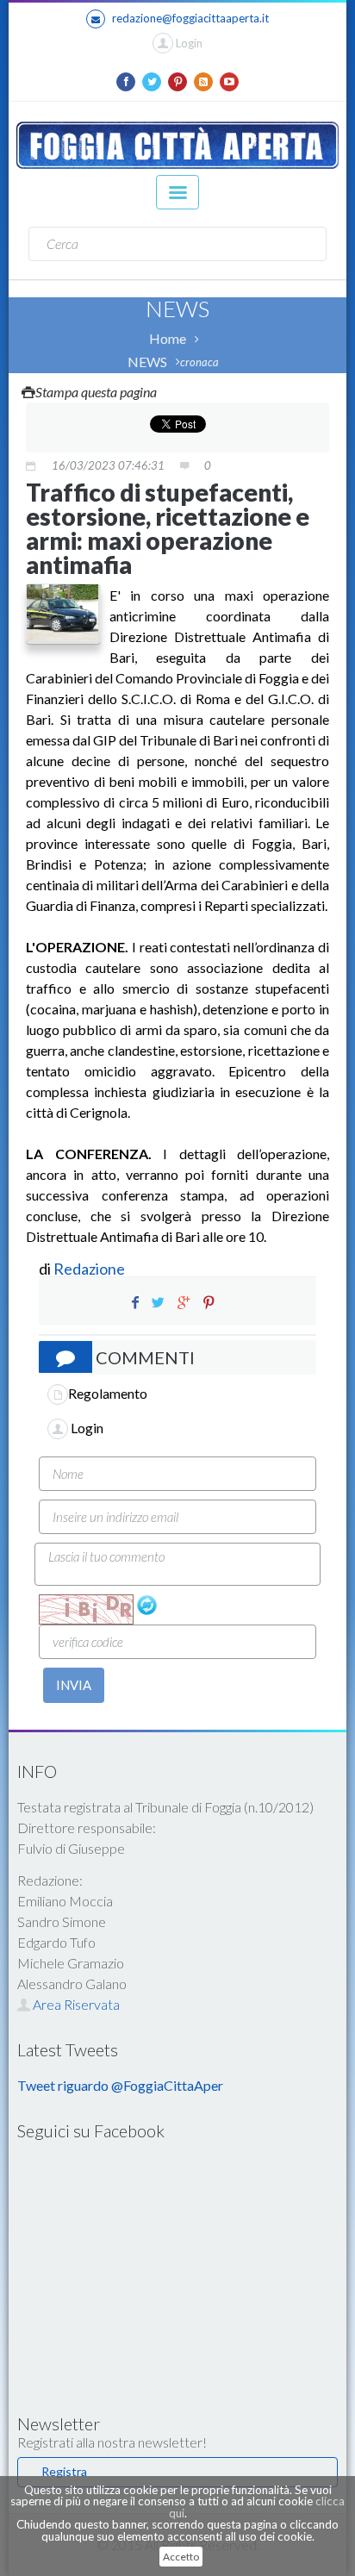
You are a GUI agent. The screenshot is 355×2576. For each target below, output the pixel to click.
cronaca (199, 362)
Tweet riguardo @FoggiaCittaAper (120, 2085)
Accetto (181, 2557)
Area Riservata (75, 2004)
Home (168, 338)
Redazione (90, 1269)
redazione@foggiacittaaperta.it (190, 18)
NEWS (147, 362)
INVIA (74, 1685)
